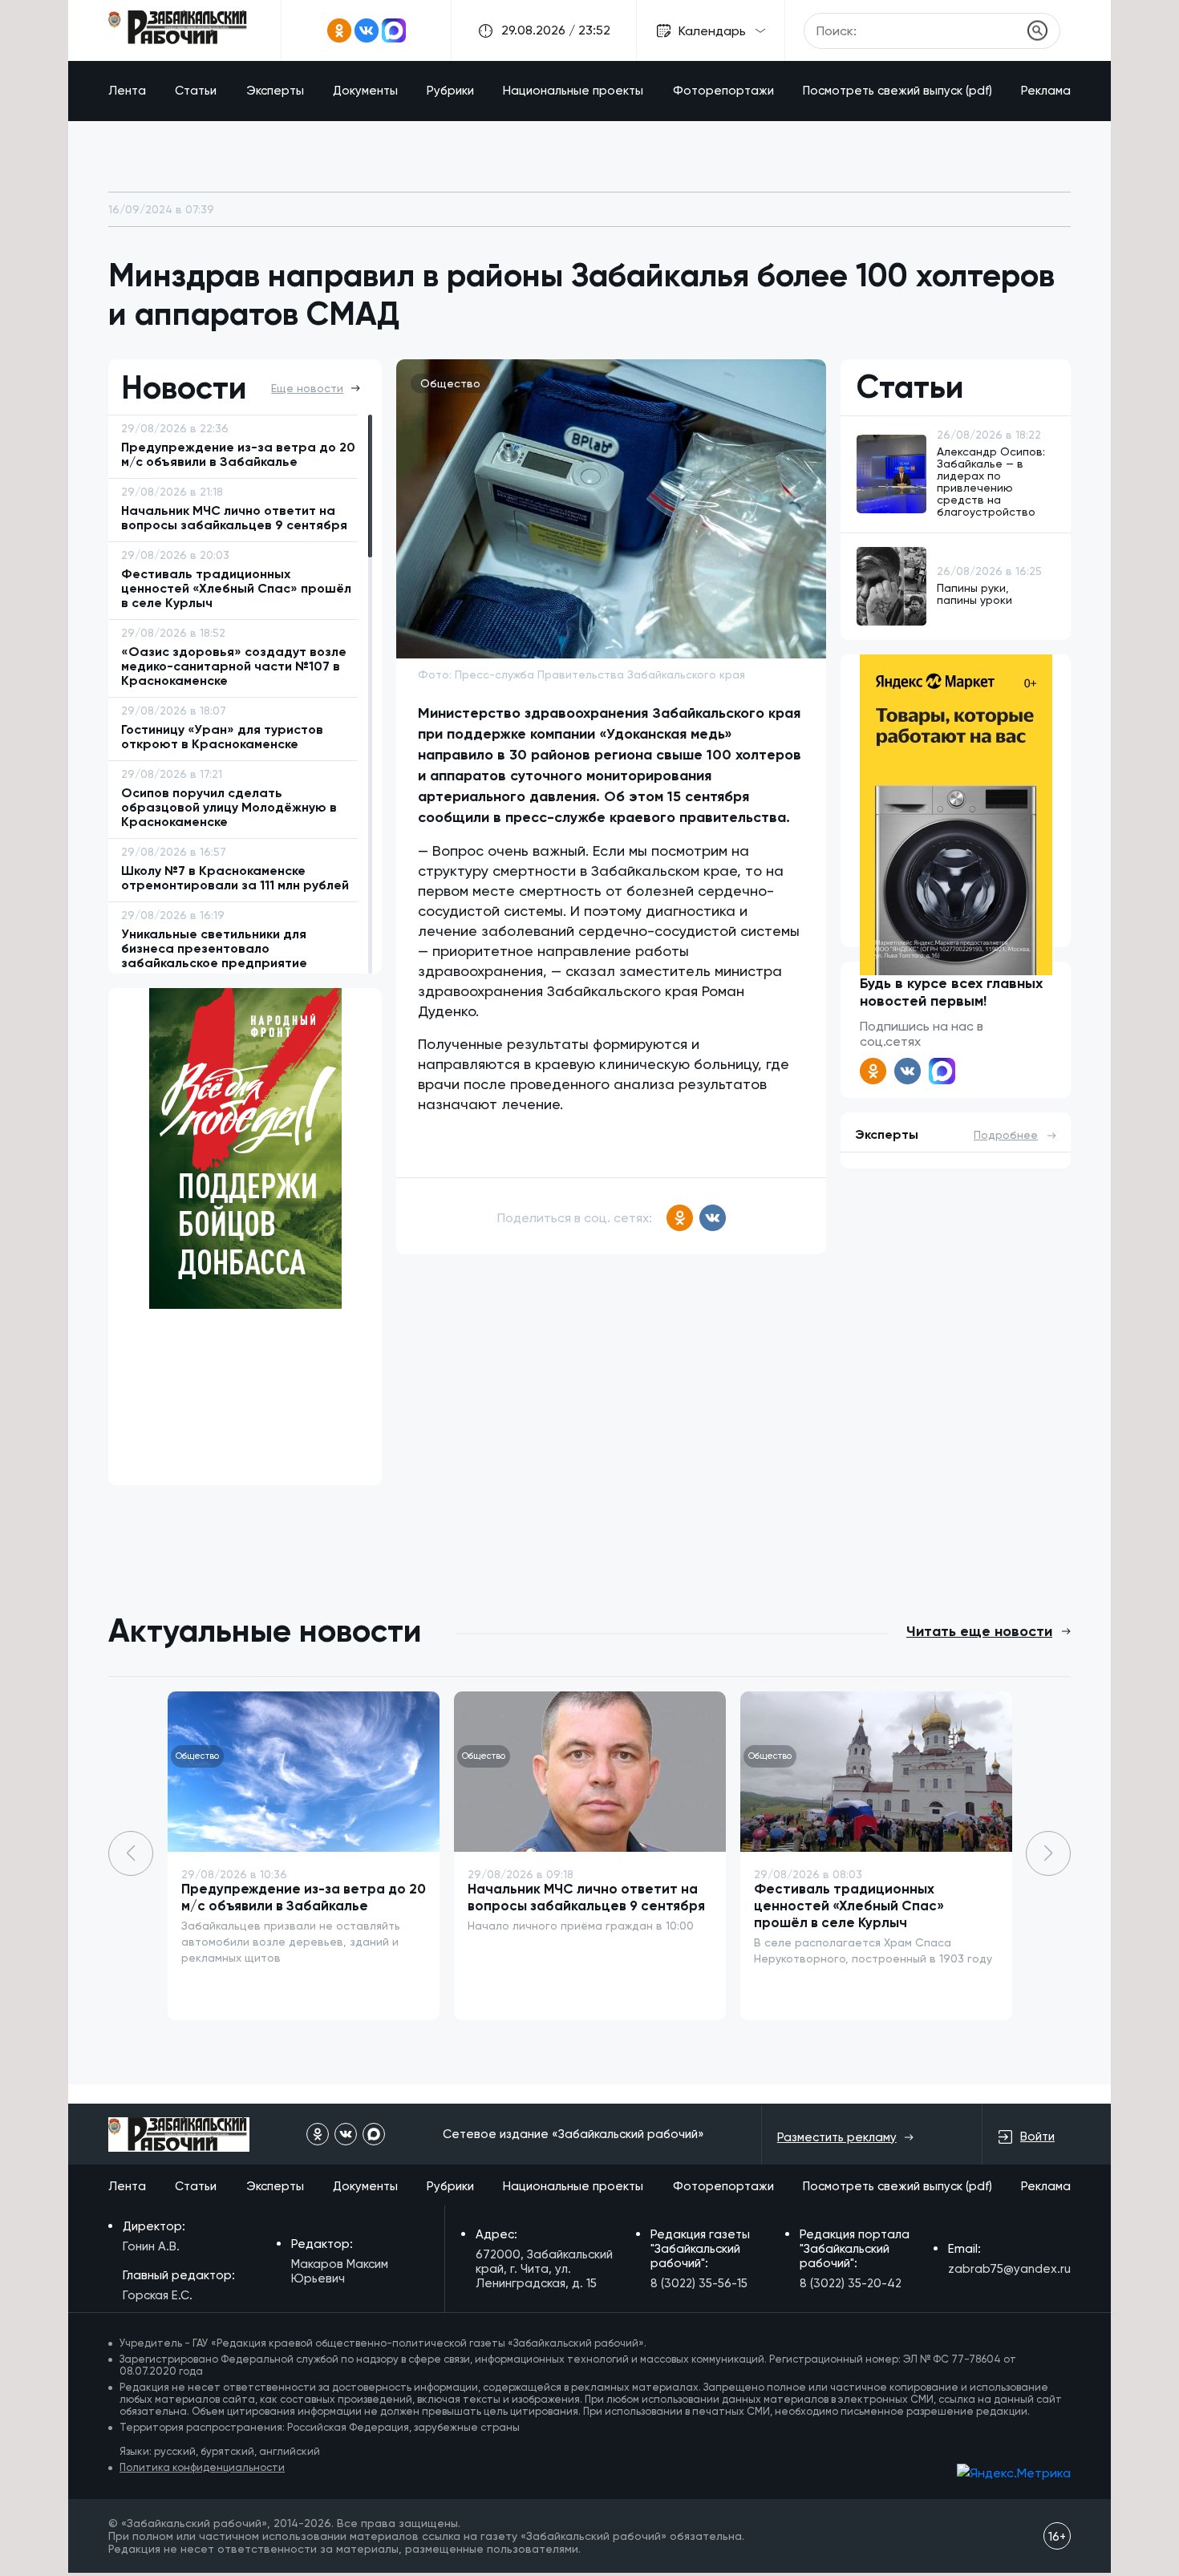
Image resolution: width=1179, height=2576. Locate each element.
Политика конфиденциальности (202, 2467)
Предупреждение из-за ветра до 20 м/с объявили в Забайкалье (304, 1897)
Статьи (196, 91)
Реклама (1046, 91)
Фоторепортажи (723, 91)
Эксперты (275, 91)
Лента (127, 91)
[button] (1048, 1853)
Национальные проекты (573, 91)
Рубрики (450, 91)
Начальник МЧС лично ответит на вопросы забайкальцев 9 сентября (586, 1897)
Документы (365, 91)
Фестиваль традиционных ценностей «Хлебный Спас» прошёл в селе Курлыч (849, 1906)
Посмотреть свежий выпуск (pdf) (897, 91)
